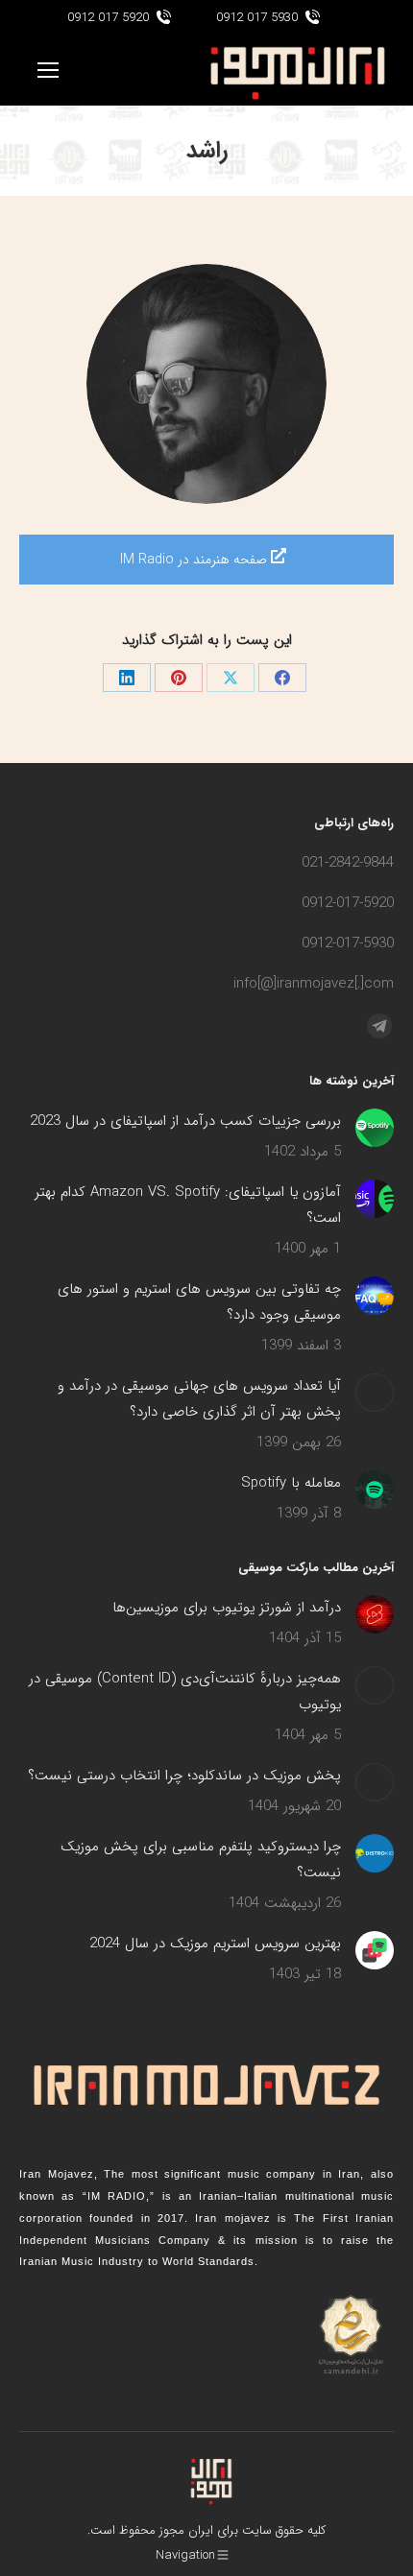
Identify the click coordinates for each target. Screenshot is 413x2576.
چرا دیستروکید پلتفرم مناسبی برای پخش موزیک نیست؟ (201, 1860)
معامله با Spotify (291, 1483)
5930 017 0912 (257, 18)
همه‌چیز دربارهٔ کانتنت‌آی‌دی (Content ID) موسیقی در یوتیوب (185, 1692)
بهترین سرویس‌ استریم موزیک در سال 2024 (215, 1944)
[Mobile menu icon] (48, 70)
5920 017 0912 (108, 18)
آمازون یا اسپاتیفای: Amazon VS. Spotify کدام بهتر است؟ (188, 1205)
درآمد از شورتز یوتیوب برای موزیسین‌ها (227, 1608)
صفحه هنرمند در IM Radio (195, 560)
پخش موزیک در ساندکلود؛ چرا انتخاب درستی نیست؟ (184, 1776)
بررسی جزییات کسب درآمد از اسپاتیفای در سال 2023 (185, 1121)
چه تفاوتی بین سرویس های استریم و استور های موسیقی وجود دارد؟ (199, 1302)
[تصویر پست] (375, 1128)
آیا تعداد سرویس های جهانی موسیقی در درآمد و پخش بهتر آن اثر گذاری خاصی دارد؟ (199, 1399)
